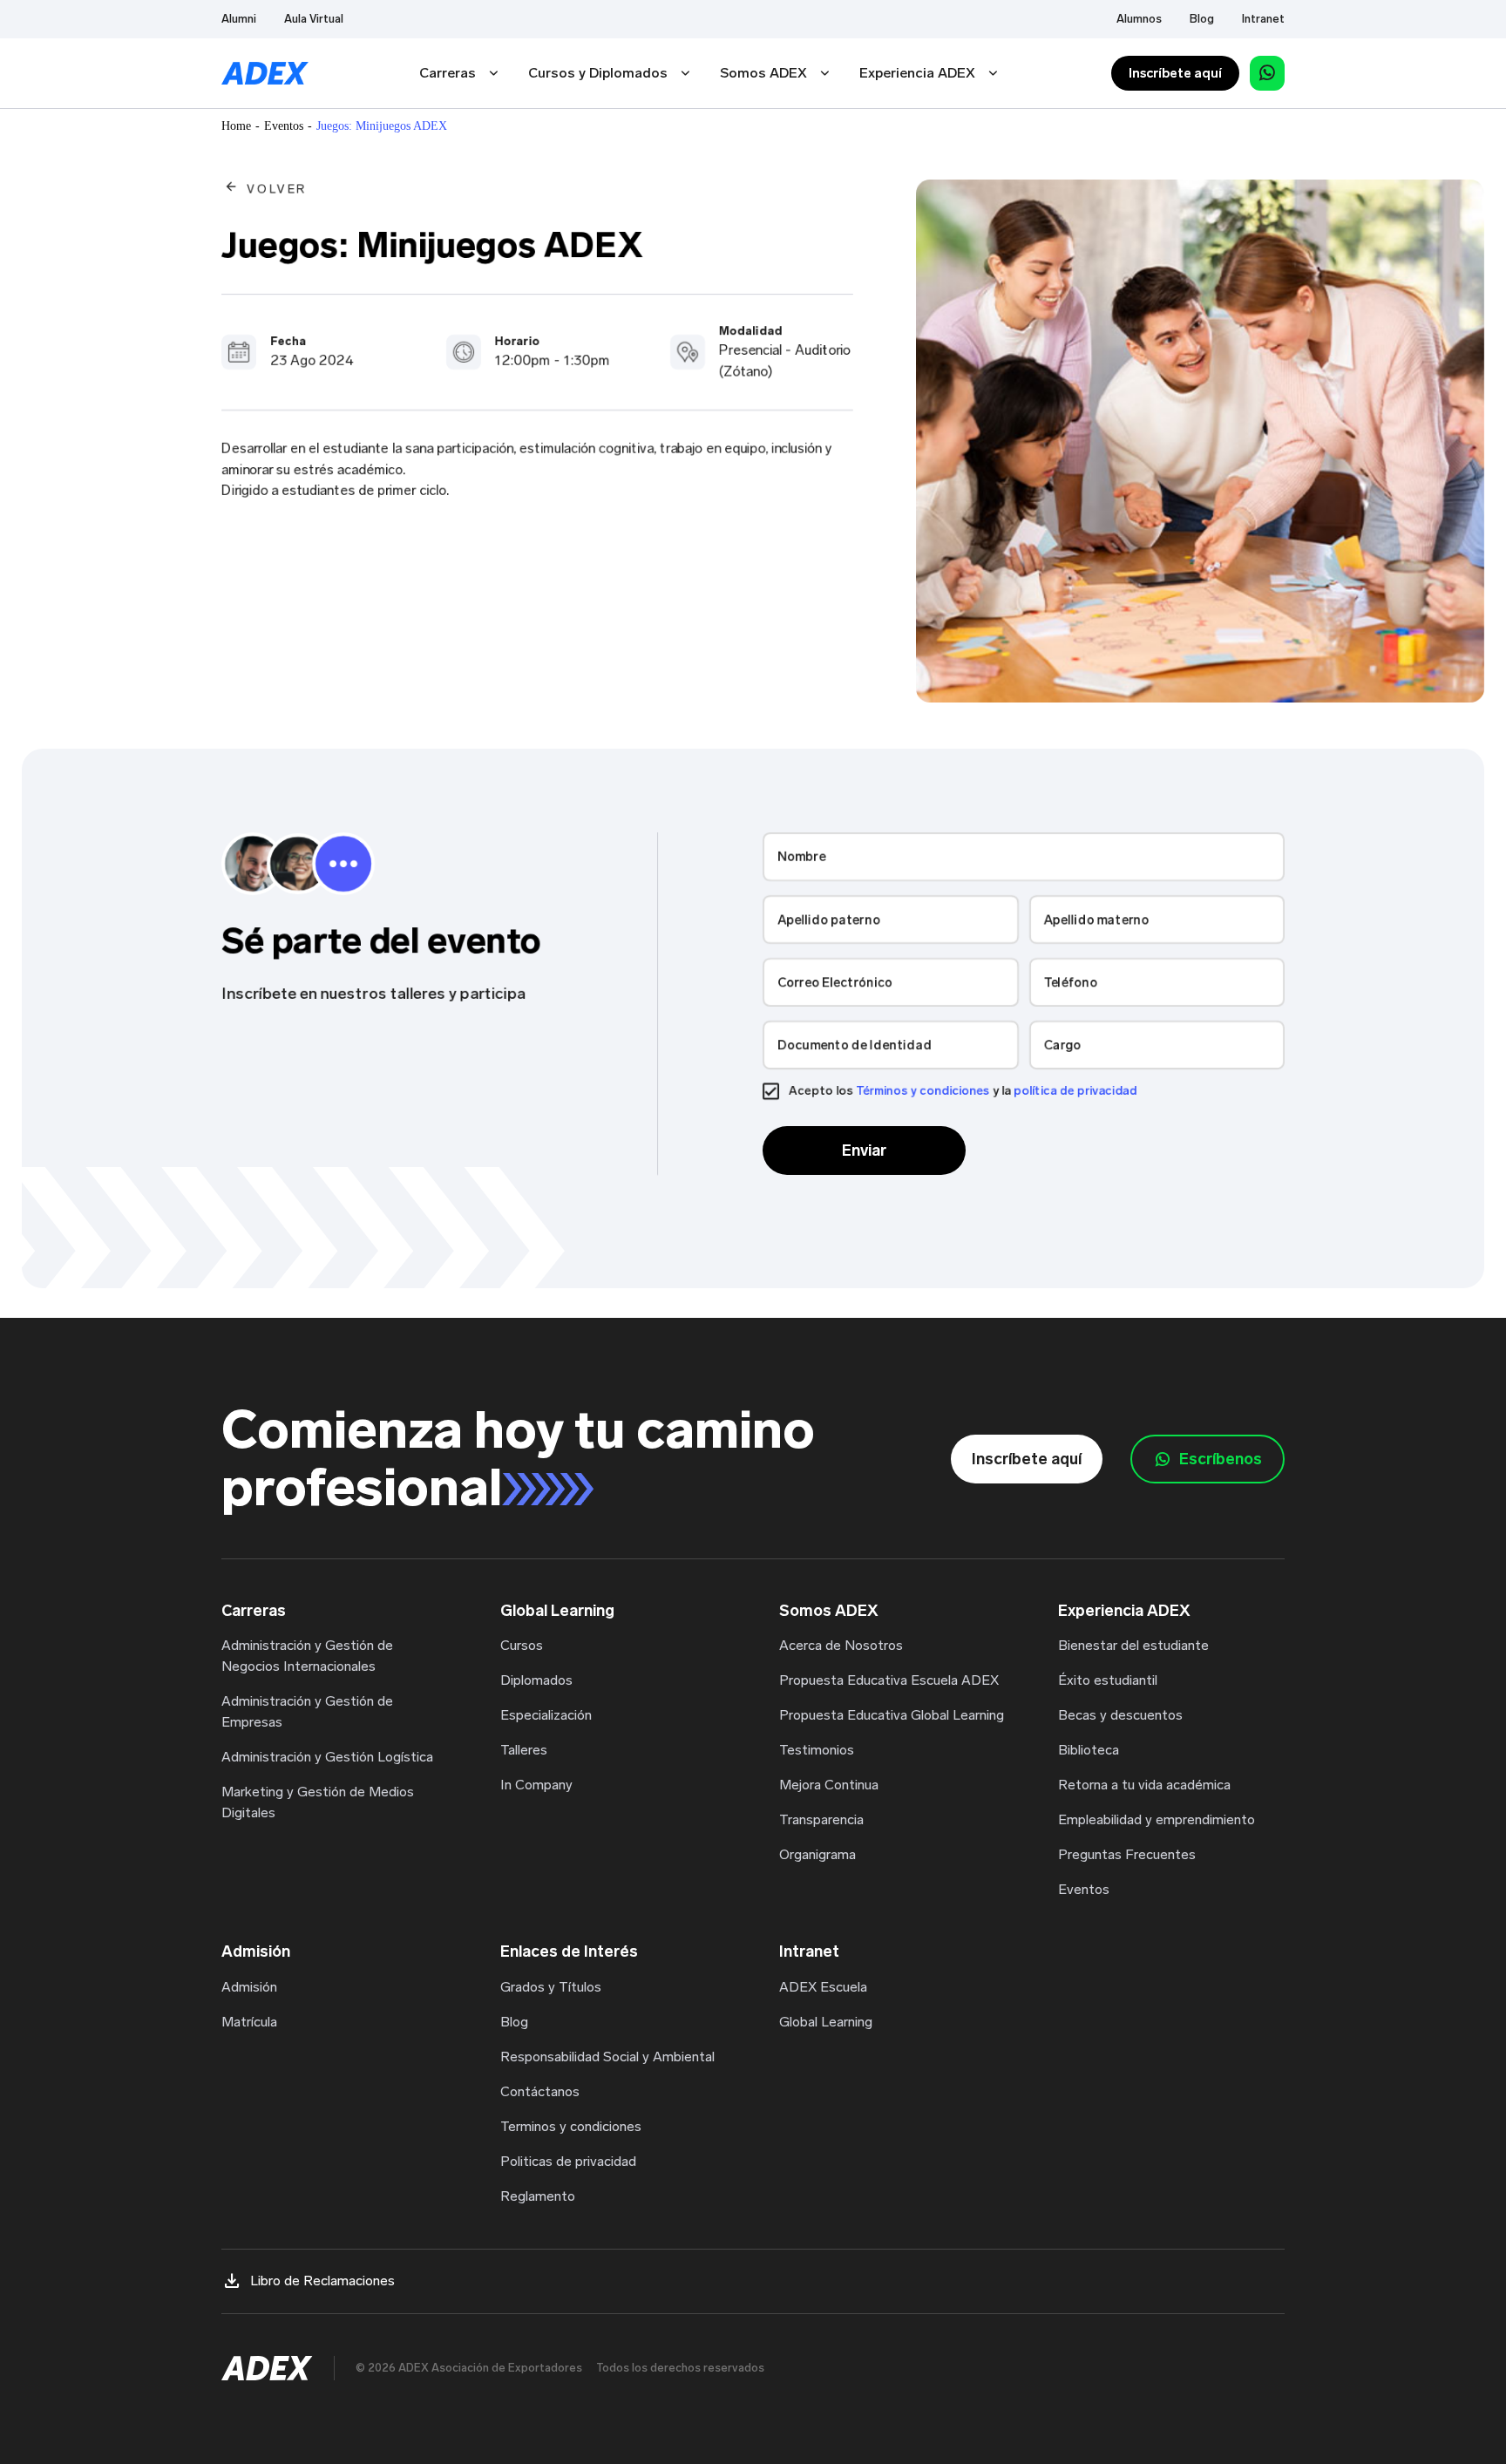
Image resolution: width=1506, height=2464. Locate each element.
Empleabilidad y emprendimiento (1157, 1819)
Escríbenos (1221, 1459)
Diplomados (536, 1680)
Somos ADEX (763, 73)
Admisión (249, 1987)
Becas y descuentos (1120, 1715)
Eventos (284, 126)
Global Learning (826, 2022)
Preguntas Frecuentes (1127, 1854)
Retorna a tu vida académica (1144, 1785)
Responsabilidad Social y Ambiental (607, 2057)
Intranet (1263, 19)
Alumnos (1139, 19)
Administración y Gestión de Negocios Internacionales (307, 1656)
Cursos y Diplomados (598, 73)
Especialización (546, 1715)
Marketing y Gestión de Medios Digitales (318, 1802)
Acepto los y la (963, 1091)
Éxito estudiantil (1108, 1680)
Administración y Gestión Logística (327, 1757)
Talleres (524, 1750)
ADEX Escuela (823, 1987)
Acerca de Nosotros (841, 1645)
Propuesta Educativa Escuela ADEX (889, 1680)
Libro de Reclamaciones (322, 2281)
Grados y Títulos (551, 1987)
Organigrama (817, 1854)
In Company (536, 1785)
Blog (1202, 19)
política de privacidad (1075, 1091)
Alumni (239, 19)
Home (236, 126)
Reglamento (538, 2196)
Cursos (522, 1645)
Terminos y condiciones (571, 2126)
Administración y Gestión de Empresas (307, 1711)
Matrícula (249, 2022)
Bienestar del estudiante (1133, 1645)
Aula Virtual (314, 19)
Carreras (448, 73)
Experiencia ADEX (917, 73)
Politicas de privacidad (568, 2161)
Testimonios (817, 1750)
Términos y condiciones (923, 1091)
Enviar (864, 1151)
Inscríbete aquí (1175, 73)
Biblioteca (1089, 1750)
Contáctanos (540, 2091)
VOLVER (277, 189)
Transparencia (821, 1819)
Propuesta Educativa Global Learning (892, 1715)
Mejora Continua (829, 1785)
